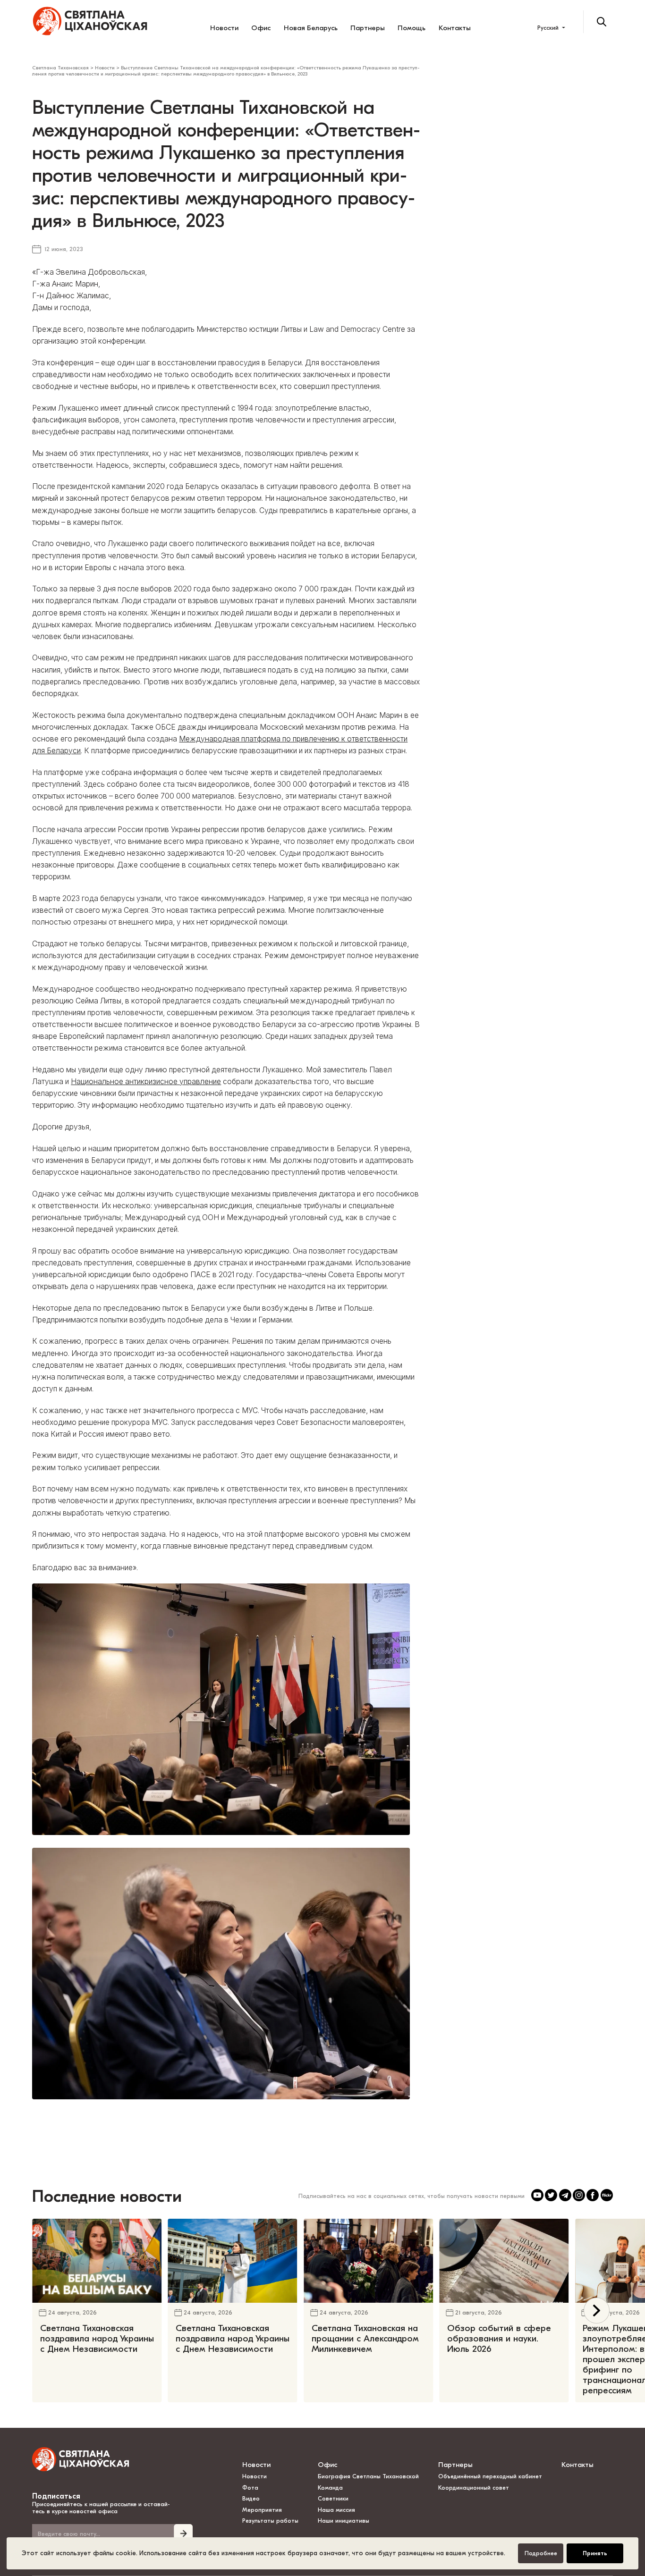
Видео (251, 2499)
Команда (330, 2488)
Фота (250, 2488)
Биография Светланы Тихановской (368, 2476)
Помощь (412, 28)
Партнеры (368, 28)
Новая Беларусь (311, 28)
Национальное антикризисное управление (146, 1082)
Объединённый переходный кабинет (490, 2476)
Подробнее (541, 2553)
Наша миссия (336, 2510)
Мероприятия (262, 2510)
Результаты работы (270, 2521)
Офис (261, 28)
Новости (224, 28)
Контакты (455, 28)
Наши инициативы (344, 2521)
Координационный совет (474, 2488)
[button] (597, 2311)
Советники (333, 2499)
